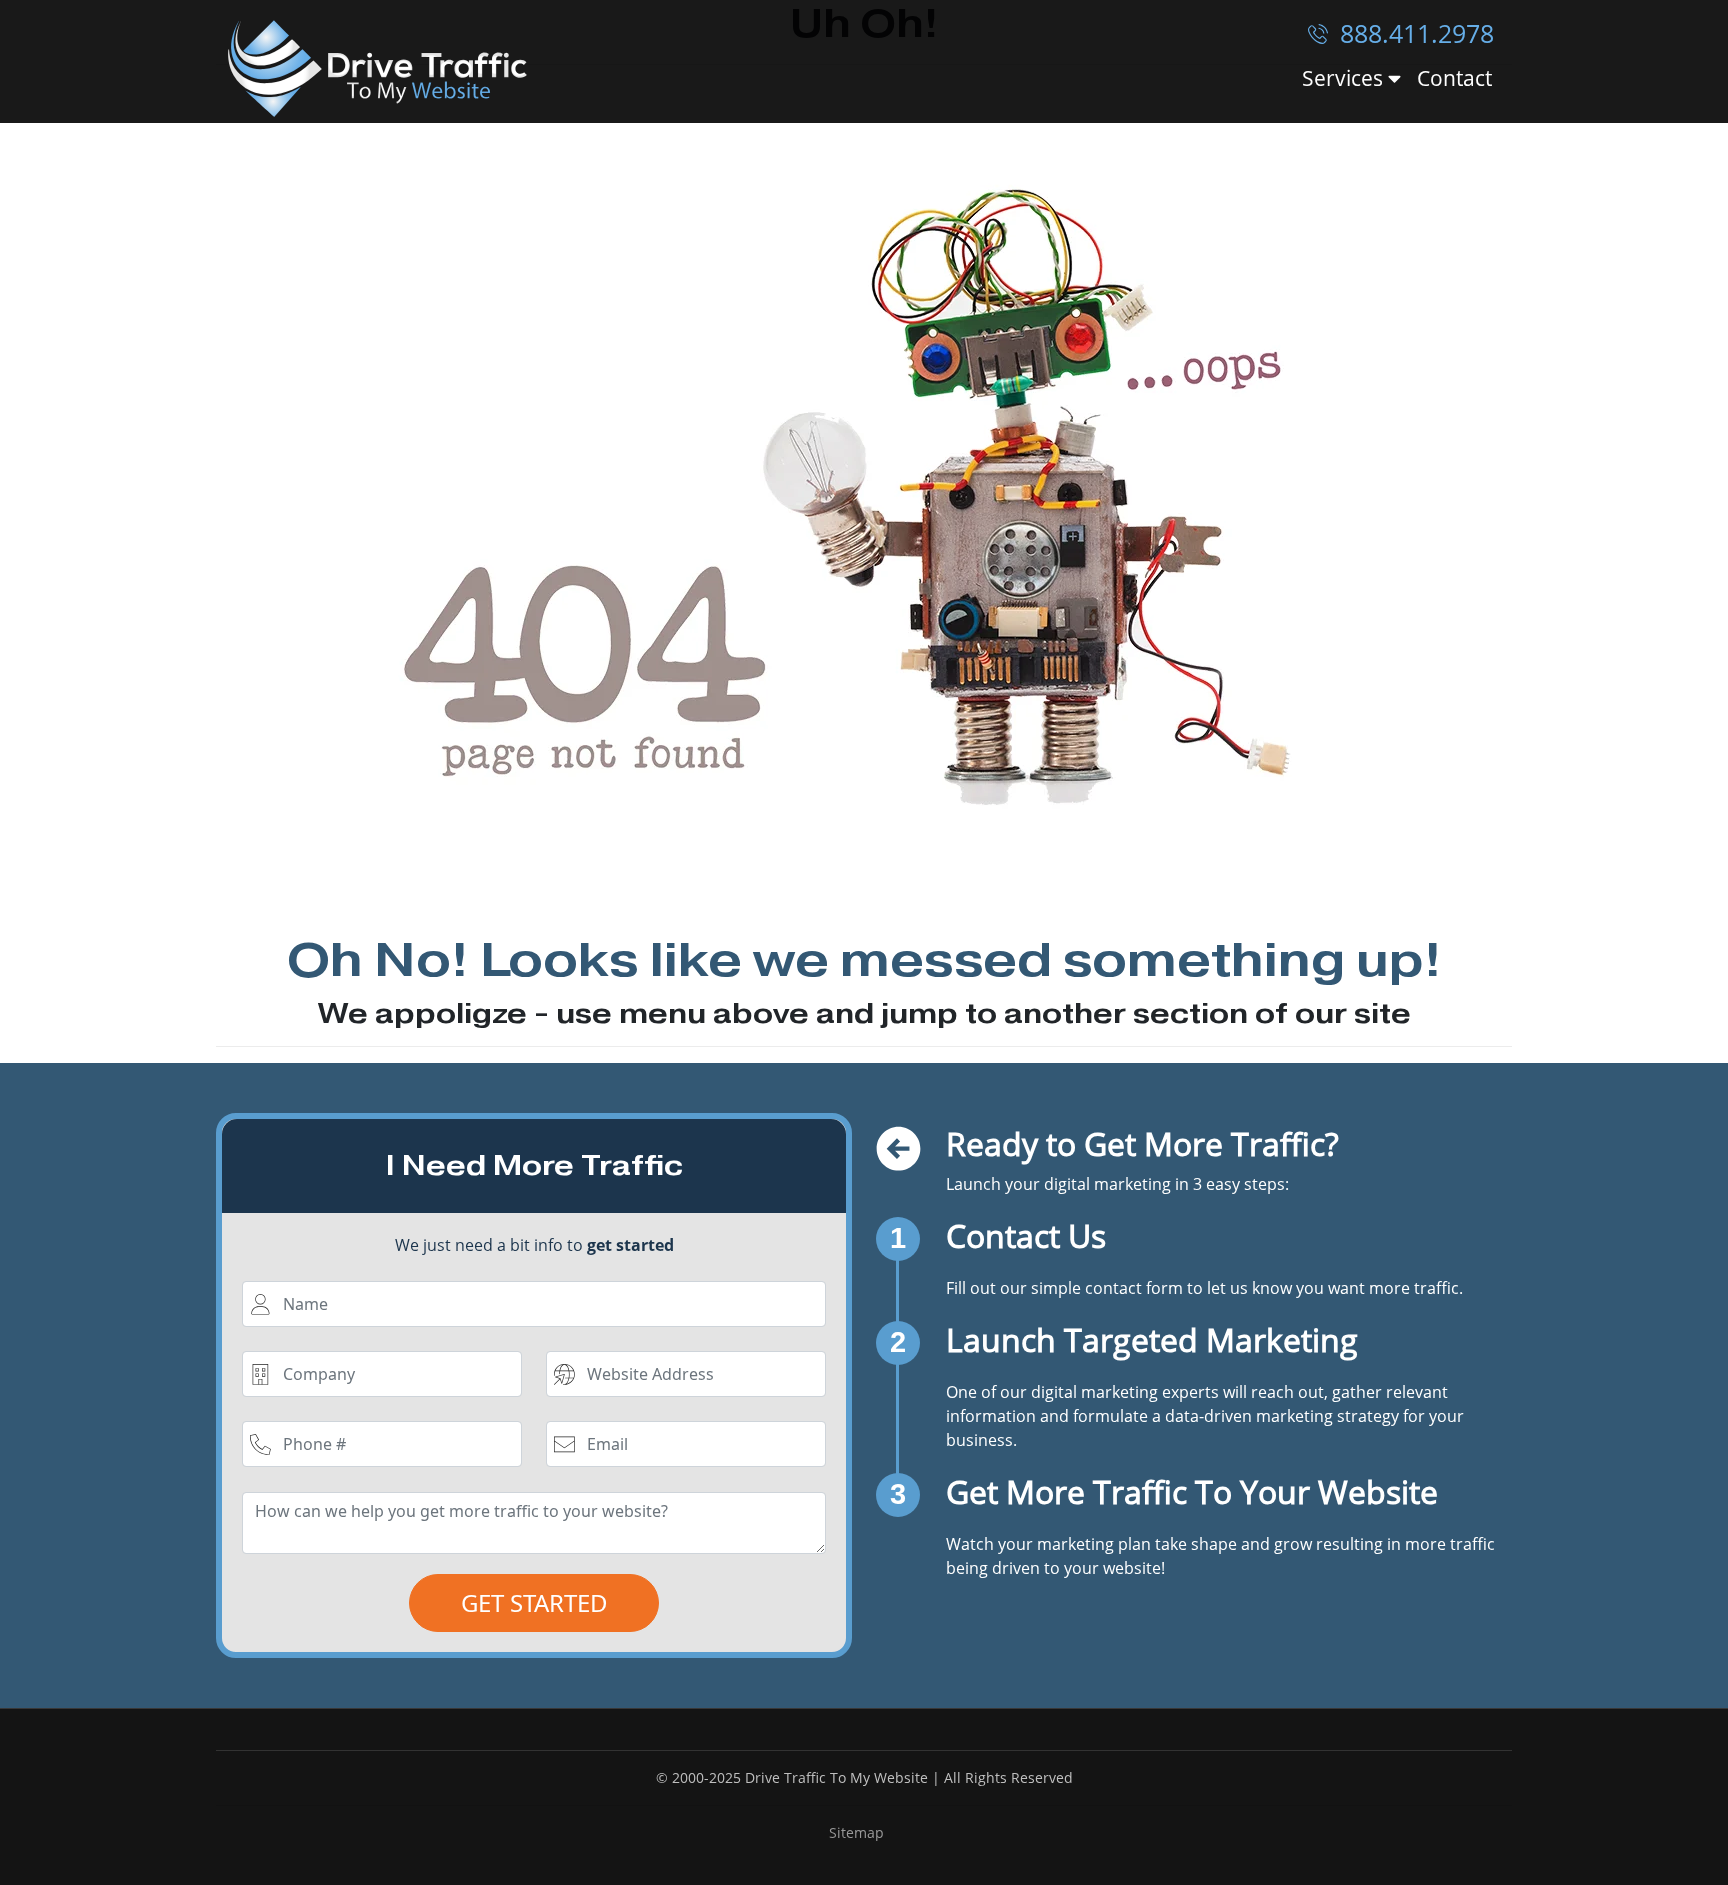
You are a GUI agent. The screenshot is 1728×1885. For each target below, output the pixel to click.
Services (1345, 79)
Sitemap (856, 1832)
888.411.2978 (1413, 33)
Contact (1454, 78)
